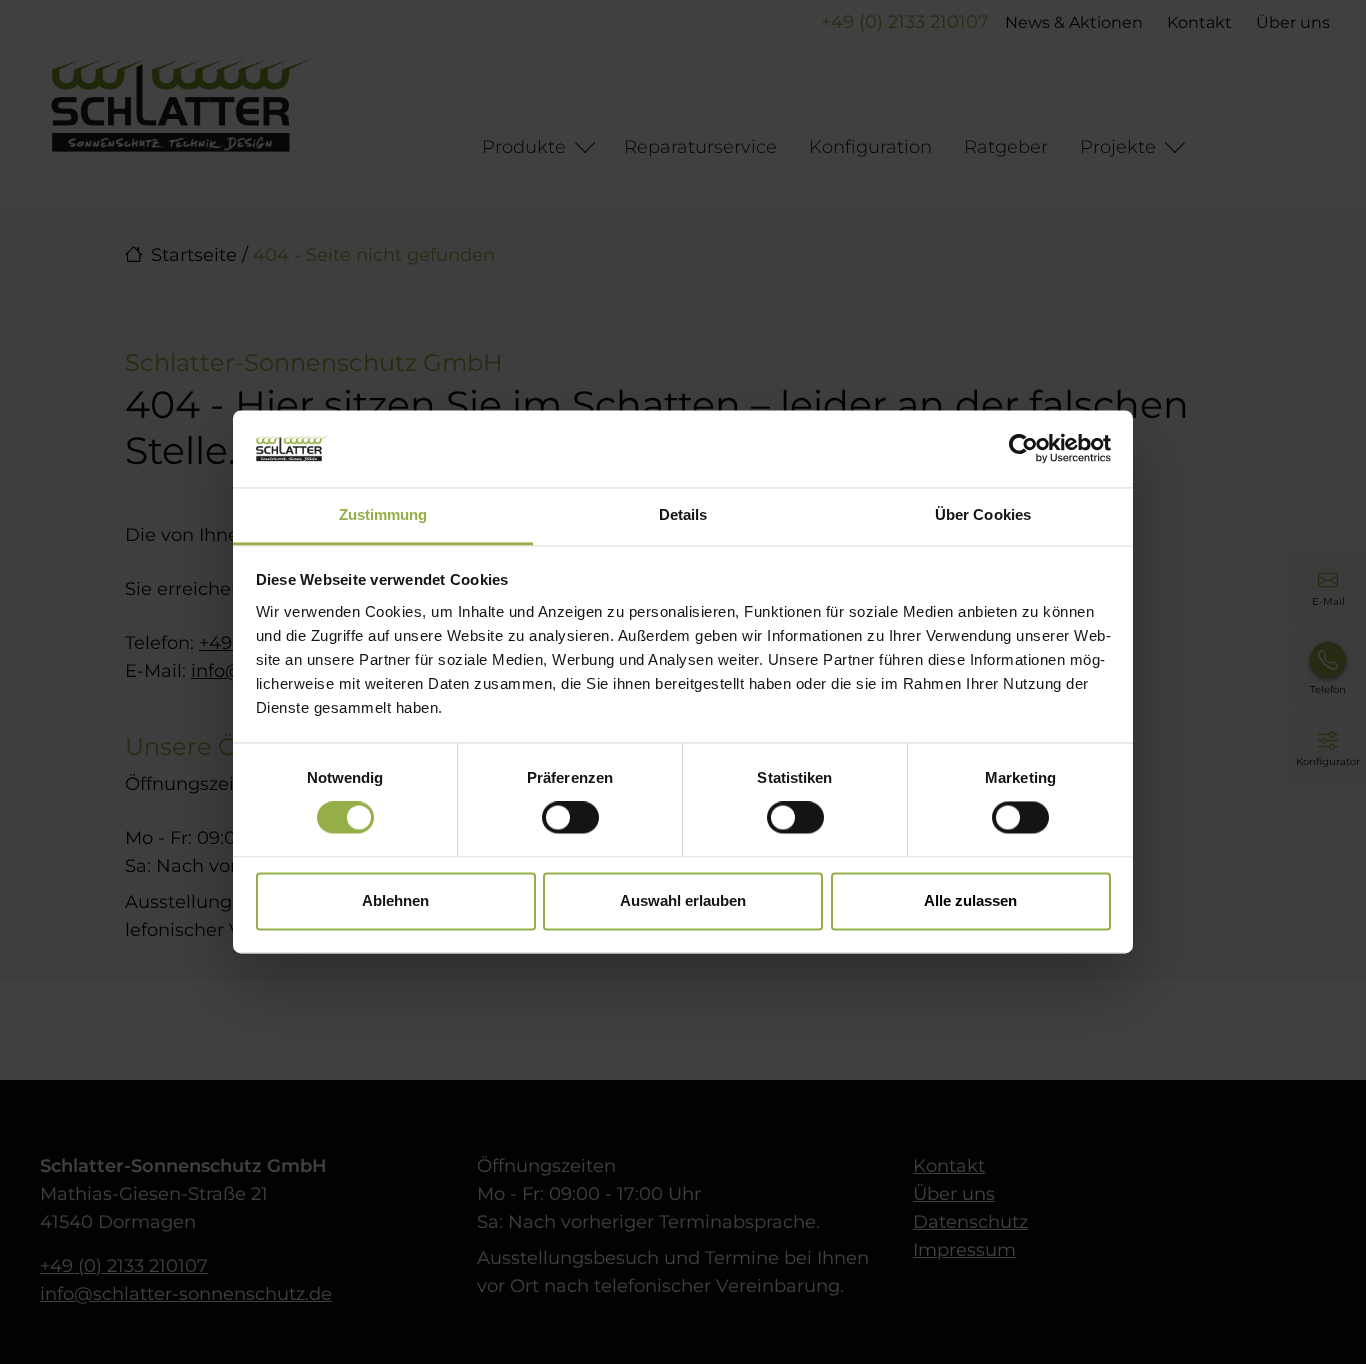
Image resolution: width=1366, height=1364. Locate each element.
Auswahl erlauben (683, 900)
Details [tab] (683, 514)
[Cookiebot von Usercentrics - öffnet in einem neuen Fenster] (1023, 449)
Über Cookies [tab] (983, 514)
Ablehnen (395, 900)
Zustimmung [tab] (383, 514)
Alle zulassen (970, 900)
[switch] (570, 818)
